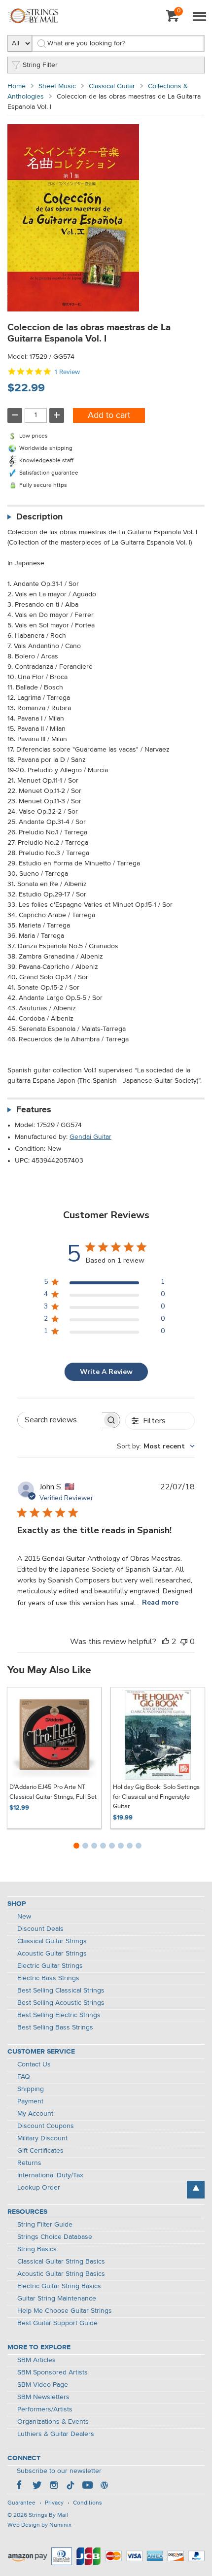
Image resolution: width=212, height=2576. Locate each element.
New (24, 1917)
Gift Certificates (40, 2151)
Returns (29, 2163)
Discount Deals (40, 1929)
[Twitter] (37, 2486)
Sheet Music (57, 86)
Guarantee (21, 2503)
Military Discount (42, 2138)
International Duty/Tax (50, 2175)
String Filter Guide (45, 2225)
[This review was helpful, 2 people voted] (166, 1642)
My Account (35, 2114)
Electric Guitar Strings (50, 1966)
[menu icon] (199, 17)
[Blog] (104, 2486)
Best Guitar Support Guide (57, 2323)
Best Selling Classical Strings (61, 1991)
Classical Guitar (112, 86)
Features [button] (34, 1110)
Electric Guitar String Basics (59, 2286)
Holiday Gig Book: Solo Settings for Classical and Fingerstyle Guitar (156, 1797)
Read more (160, 1602)
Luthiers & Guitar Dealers (56, 2434)
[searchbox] (60, 1420)
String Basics (37, 2249)
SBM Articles (36, 2360)
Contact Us (34, 2064)
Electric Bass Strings (48, 1978)
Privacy (54, 2503)
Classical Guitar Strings (52, 1941)
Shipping (31, 2089)
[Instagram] (54, 2486)
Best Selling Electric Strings (59, 2015)
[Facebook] (20, 2486)
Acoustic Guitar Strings (52, 1954)
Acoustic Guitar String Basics (61, 2274)
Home (17, 86)
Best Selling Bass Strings (55, 2027)
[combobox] (156, 1446)
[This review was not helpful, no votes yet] (184, 1642)
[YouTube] (87, 2486)
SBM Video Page (43, 2385)
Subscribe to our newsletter (59, 2471)
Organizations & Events (53, 2422)
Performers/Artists (45, 2409)
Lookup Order (39, 2188)
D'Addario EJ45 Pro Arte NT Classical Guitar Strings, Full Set (53, 1792)
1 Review (67, 372)
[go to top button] (196, 2190)
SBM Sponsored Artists (53, 2372)
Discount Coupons (46, 2126)
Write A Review (106, 1372)
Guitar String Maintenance (57, 2299)
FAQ (24, 2077)
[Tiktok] (71, 2486)
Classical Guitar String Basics (61, 2262)
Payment (30, 2101)
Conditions (88, 2503)
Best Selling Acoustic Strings (61, 2003)
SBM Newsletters (43, 2397)
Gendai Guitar (90, 1137)
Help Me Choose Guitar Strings (65, 2311)
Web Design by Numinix (39, 2525)
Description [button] (39, 517)
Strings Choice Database (55, 2237)
